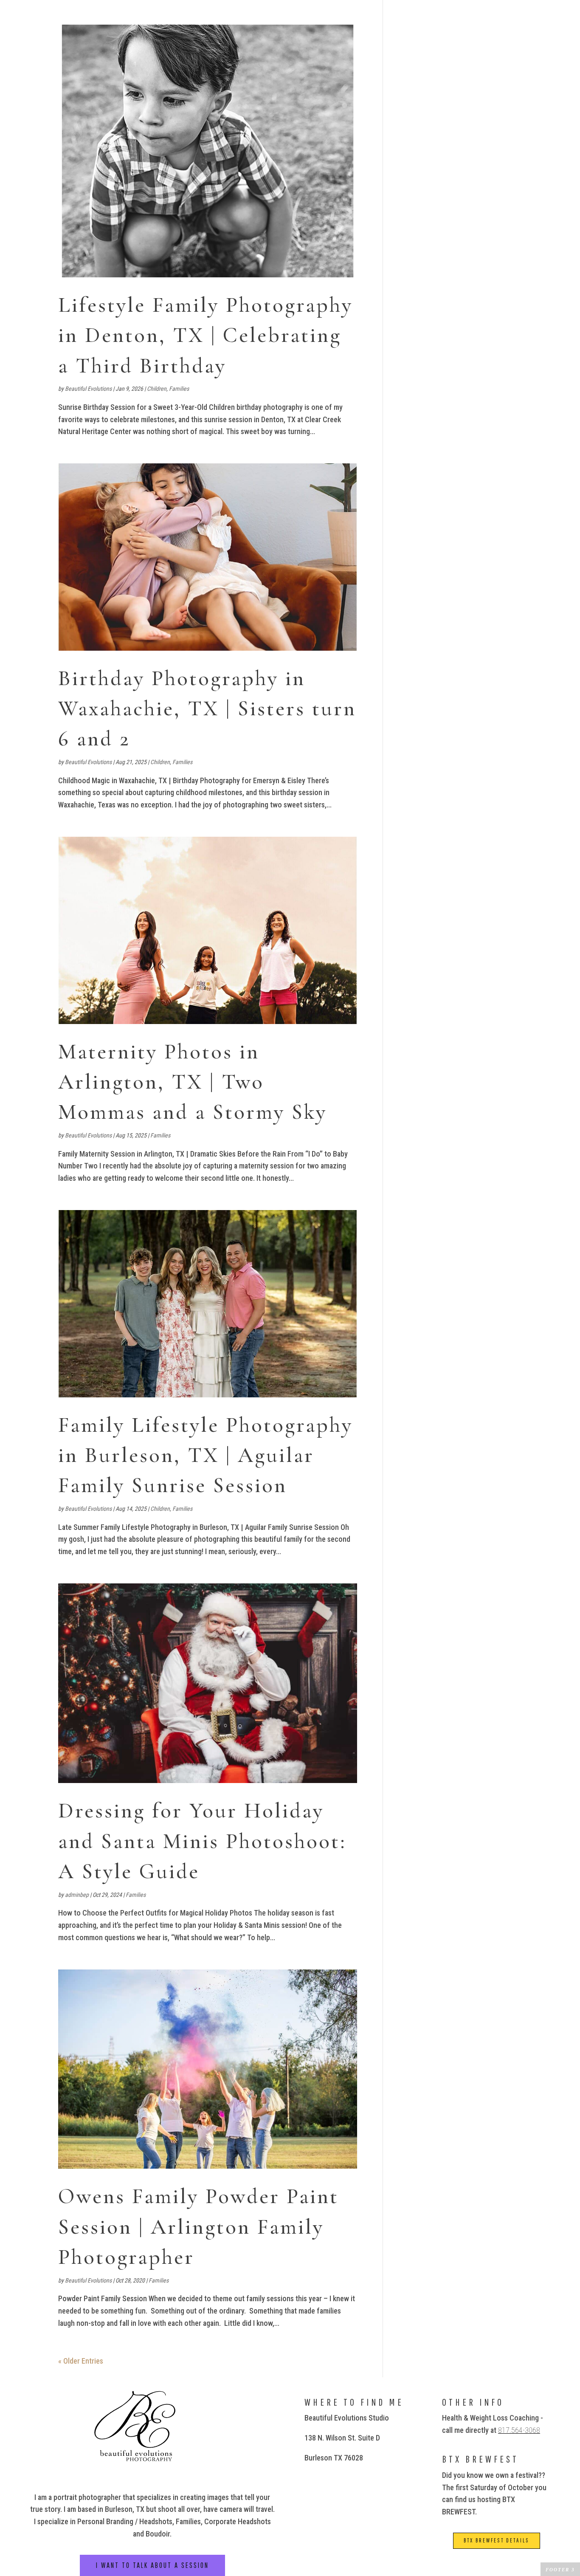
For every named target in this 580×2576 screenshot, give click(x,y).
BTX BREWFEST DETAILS (497, 2540)
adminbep (77, 1895)
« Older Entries (81, 2361)
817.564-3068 (519, 2430)
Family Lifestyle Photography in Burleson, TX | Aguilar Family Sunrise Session (206, 1455)
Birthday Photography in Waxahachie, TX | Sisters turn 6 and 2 (207, 709)
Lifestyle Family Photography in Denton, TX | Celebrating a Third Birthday (206, 335)
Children (157, 389)
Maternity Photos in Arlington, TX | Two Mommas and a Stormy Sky (193, 1082)
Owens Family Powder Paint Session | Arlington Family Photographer (198, 2227)
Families (179, 389)
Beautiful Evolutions (88, 389)
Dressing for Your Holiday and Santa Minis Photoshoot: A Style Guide (202, 1841)
